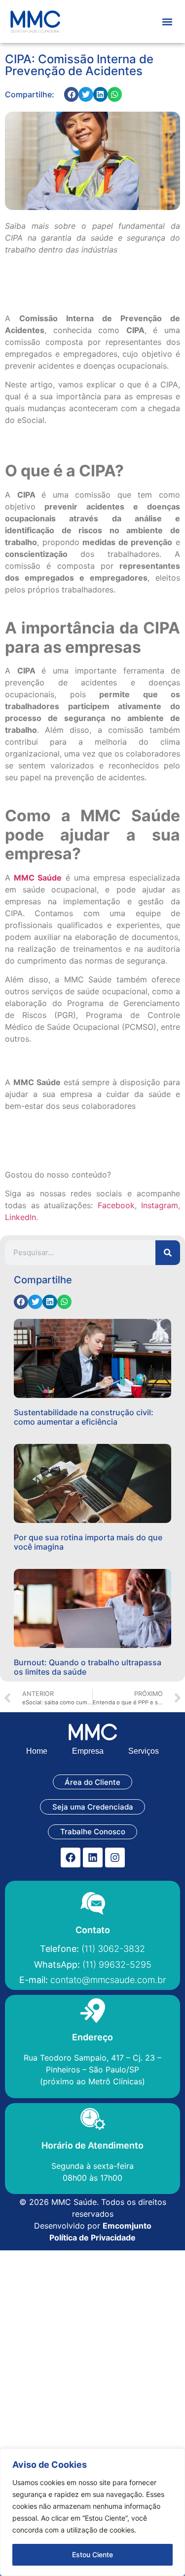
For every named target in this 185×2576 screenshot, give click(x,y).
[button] (167, 21)
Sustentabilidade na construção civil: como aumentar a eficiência (84, 1417)
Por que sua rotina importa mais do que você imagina (88, 1542)
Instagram (160, 1205)
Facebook (116, 1205)
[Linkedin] (93, 1858)
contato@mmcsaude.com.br (92, 1980)
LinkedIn (20, 1217)
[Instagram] (115, 1858)
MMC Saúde (38, 878)
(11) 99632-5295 (93, 1964)
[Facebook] (71, 1858)
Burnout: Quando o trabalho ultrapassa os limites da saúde (88, 1667)
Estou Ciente (92, 2555)
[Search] (168, 1253)
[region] (92, 2512)
